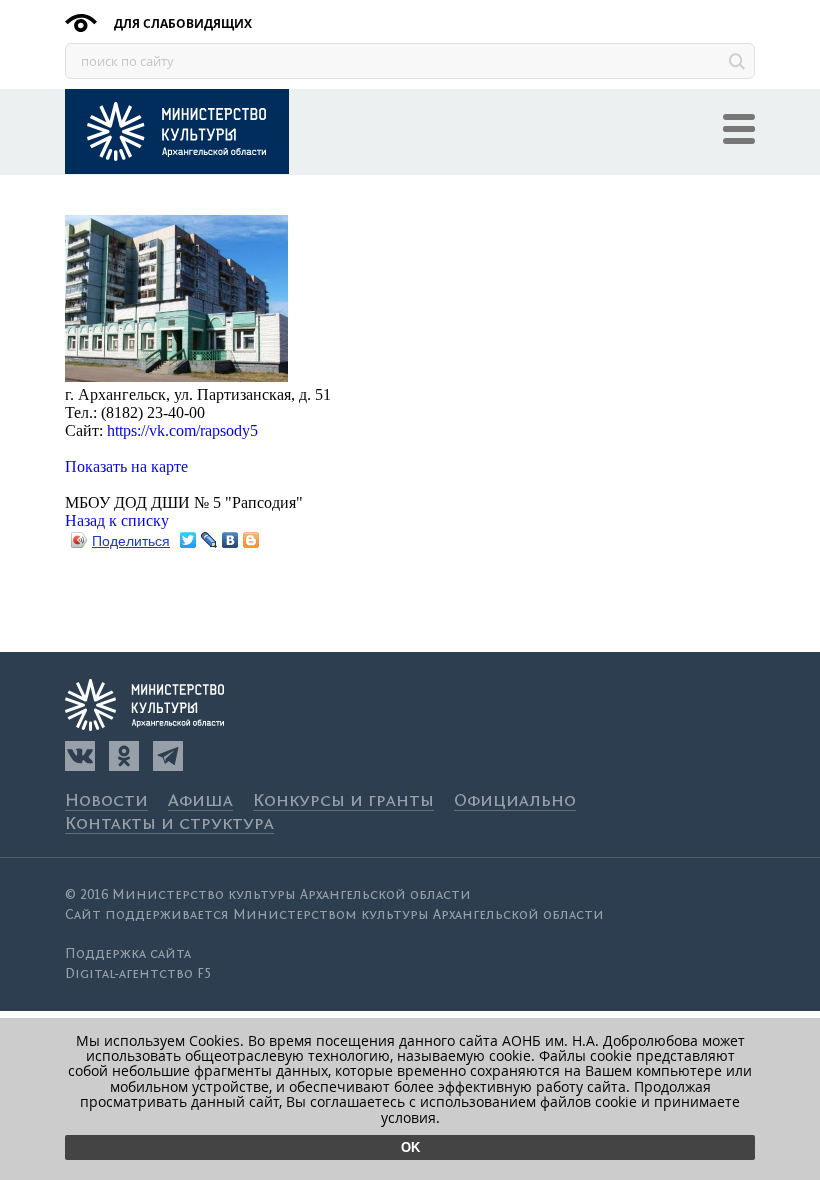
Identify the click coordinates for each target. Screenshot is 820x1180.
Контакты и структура (169, 824)
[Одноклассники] (124, 756)
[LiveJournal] (209, 540)
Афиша (200, 801)
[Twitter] (188, 540)
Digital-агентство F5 (138, 974)
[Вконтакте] (80, 756)
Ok (410, 1147)
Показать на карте (126, 466)
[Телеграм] (168, 756)
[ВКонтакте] (230, 540)
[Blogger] (251, 540)
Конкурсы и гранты (343, 801)
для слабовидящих (181, 23)
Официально (515, 801)
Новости (106, 801)
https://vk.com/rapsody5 (182, 430)
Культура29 (177, 131)
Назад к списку (117, 520)
